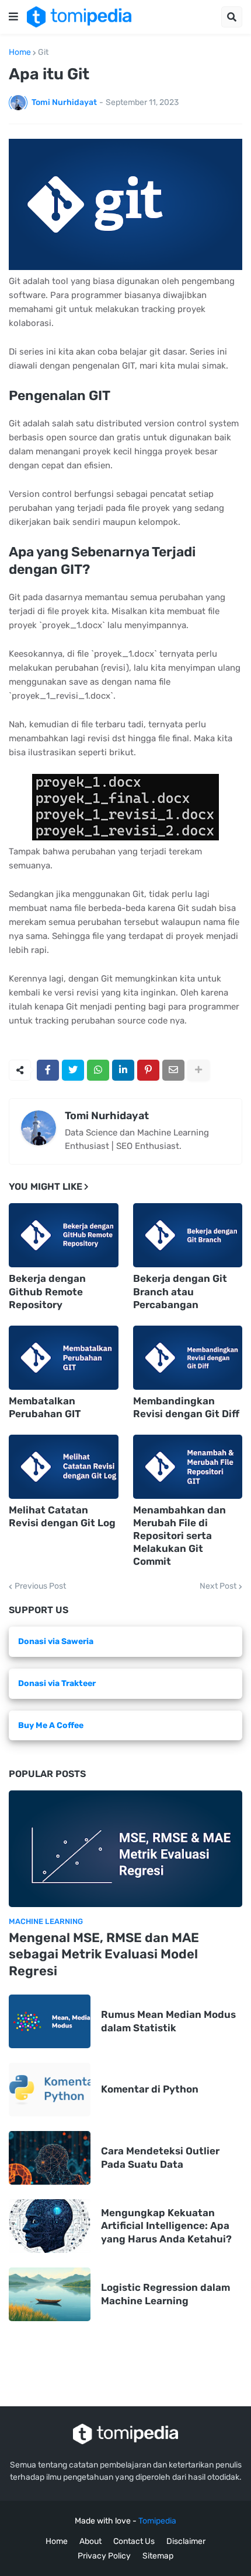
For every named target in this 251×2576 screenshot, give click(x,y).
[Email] (173, 1070)
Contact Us (134, 2541)
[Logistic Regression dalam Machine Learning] (50, 2294)
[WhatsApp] (98, 1070)
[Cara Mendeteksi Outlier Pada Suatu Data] (50, 2158)
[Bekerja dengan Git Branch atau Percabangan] (188, 1235)
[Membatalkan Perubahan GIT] (64, 1358)
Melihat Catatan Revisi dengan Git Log (62, 1516)
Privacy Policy (104, 2556)
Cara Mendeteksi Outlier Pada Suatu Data (160, 2157)
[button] (13, 17)
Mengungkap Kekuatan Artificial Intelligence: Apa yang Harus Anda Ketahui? (166, 2225)
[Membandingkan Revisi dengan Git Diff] (188, 1358)
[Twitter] (73, 1070)
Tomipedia (157, 2521)
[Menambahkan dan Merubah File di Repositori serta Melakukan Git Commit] (188, 1467)
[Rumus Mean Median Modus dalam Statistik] (50, 2021)
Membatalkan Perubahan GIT (45, 1407)
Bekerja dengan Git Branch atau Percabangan (180, 1291)
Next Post (218, 1586)
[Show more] (198, 1070)
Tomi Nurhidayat (107, 1116)
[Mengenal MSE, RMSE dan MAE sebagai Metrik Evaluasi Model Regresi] (125, 1849)
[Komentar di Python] (50, 2090)
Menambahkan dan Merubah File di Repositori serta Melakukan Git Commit (179, 1536)
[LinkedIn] (123, 1070)
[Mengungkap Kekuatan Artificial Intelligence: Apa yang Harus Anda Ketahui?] (50, 2226)
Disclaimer (186, 2541)
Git (43, 52)
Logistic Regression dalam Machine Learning (165, 2294)
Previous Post (40, 1586)
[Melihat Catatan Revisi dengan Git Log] (64, 1467)
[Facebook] (48, 1070)
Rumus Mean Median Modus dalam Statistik (168, 2021)
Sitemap (158, 2556)
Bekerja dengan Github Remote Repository (47, 1291)
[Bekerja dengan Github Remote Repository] (64, 1235)
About (90, 2541)
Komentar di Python (150, 2089)
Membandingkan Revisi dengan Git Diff (186, 1407)
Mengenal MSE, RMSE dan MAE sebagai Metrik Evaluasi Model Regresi (104, 1954)
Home (20, 52)
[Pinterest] (148, 1070)
